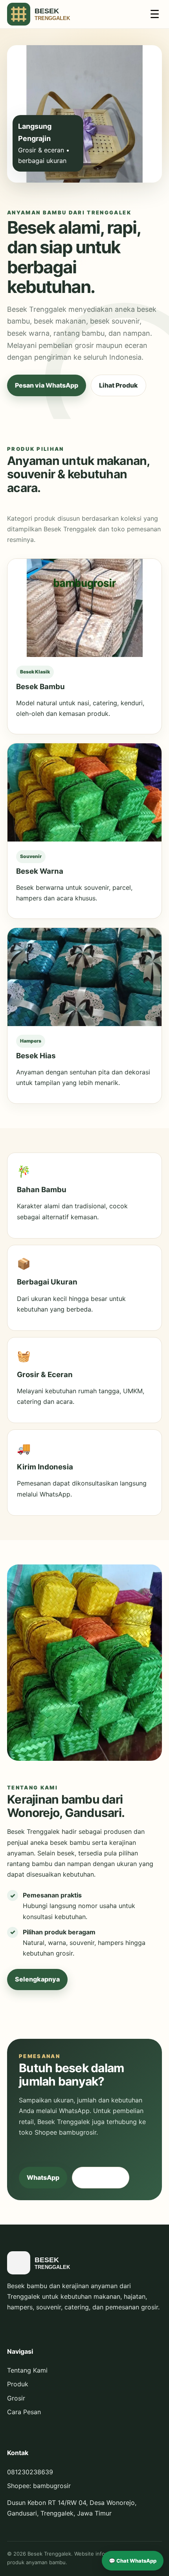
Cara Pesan (24, 2412)
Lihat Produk (118, 385)
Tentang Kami (27, 2370)
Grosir (16, 2398)
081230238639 (30, 2472)
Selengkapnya (37, 1979)
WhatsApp (43, 2177)
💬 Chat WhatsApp (133, 2561)
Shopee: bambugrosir (39, 2486)
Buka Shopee (101, 2177)
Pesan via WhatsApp (47, 385)
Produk (18, 2384)
